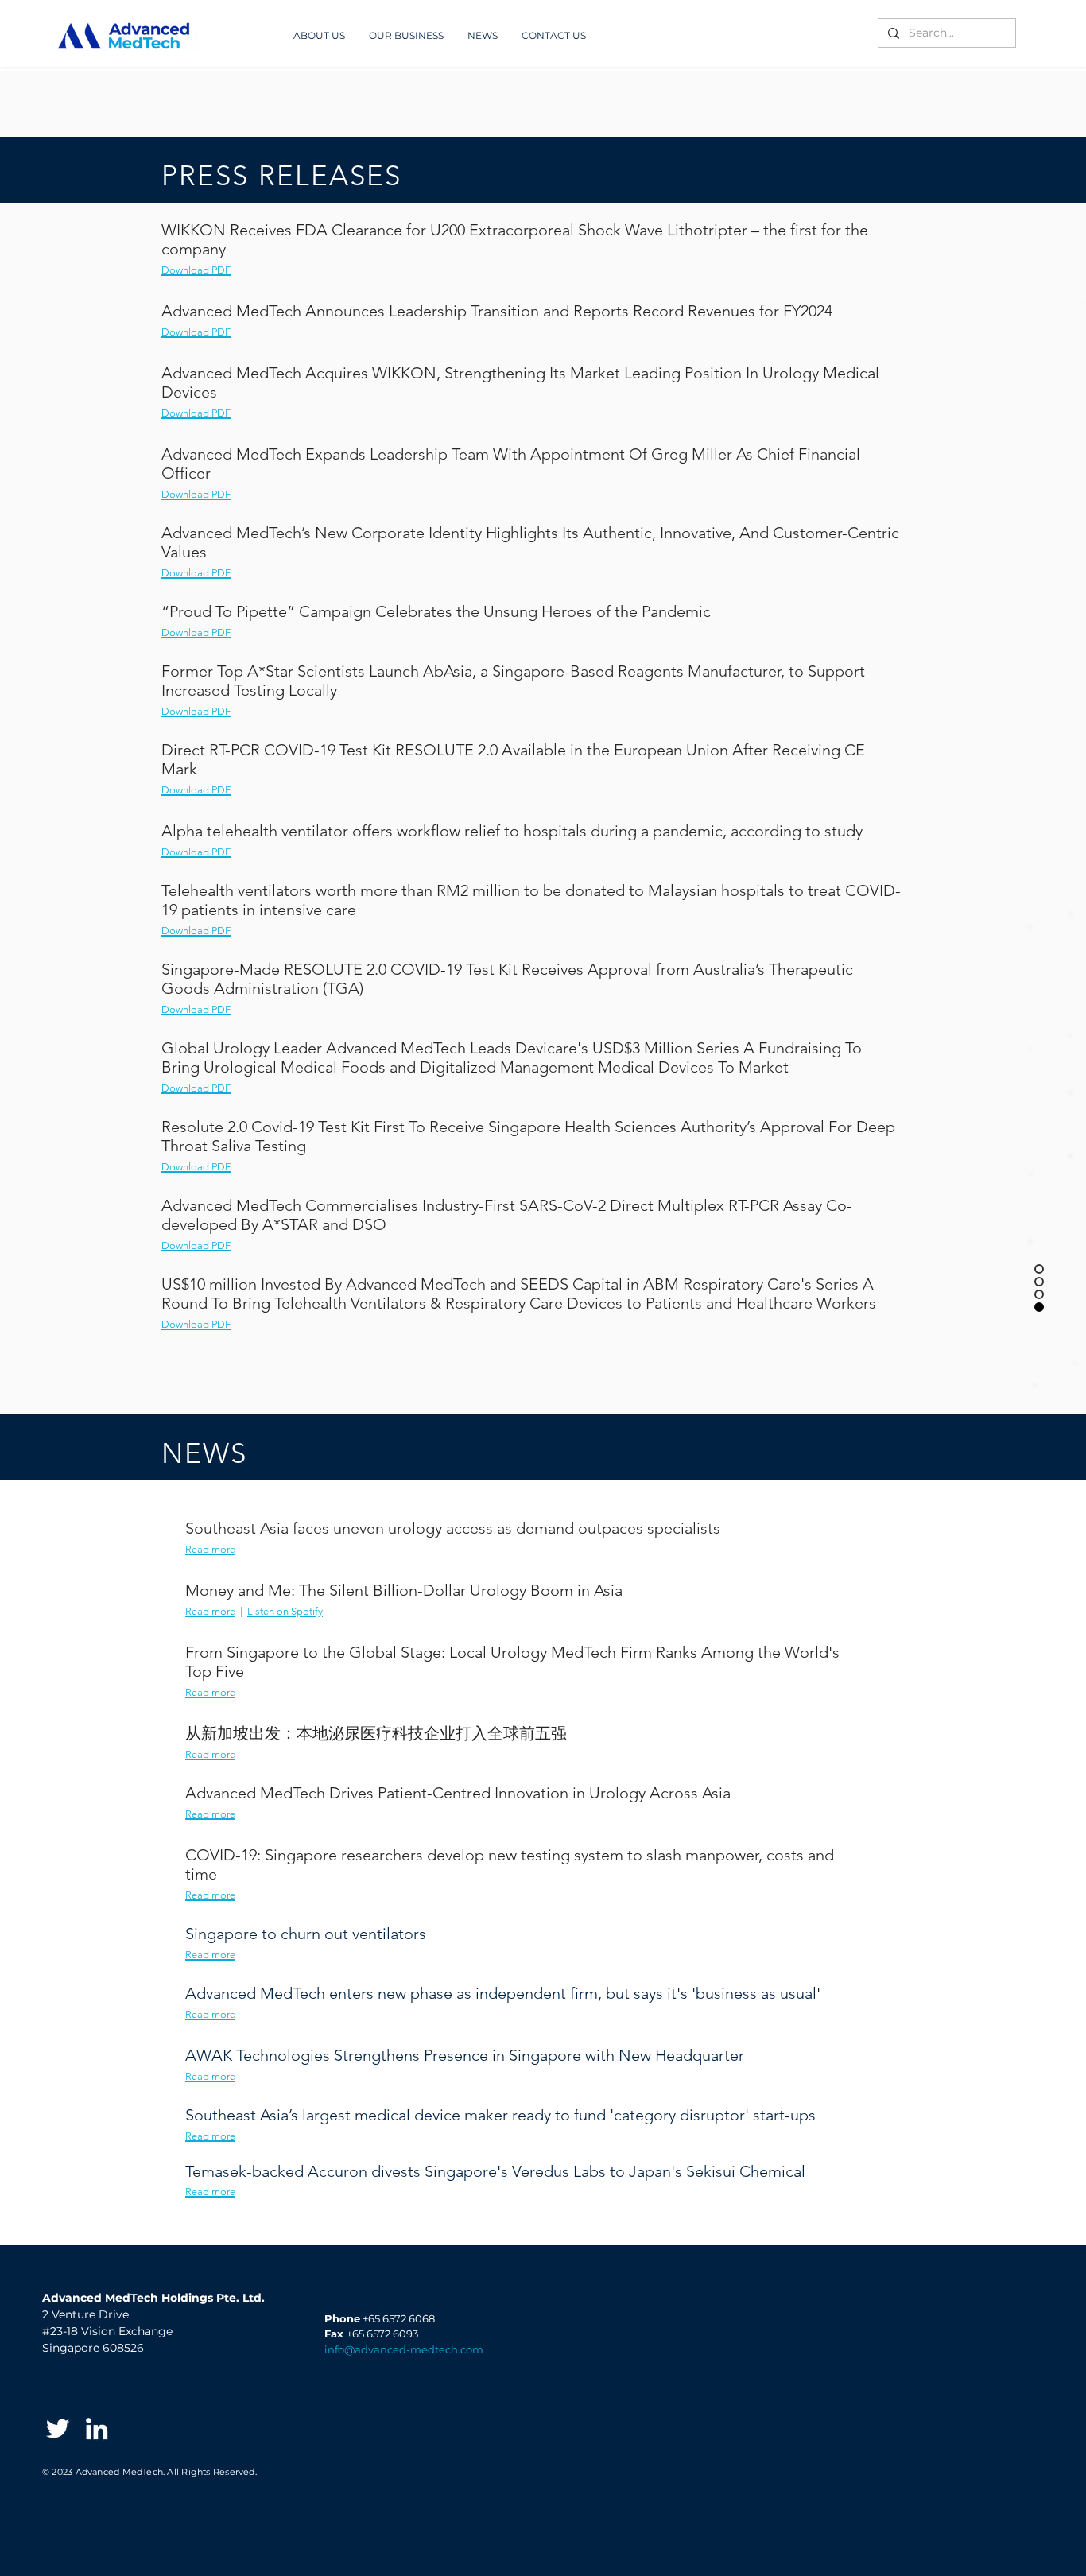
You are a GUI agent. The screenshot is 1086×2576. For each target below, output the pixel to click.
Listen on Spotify (285, 1611)
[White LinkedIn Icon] (97, 2429)
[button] (483, 35)
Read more (210, 1611)
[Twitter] (58, 2429)
